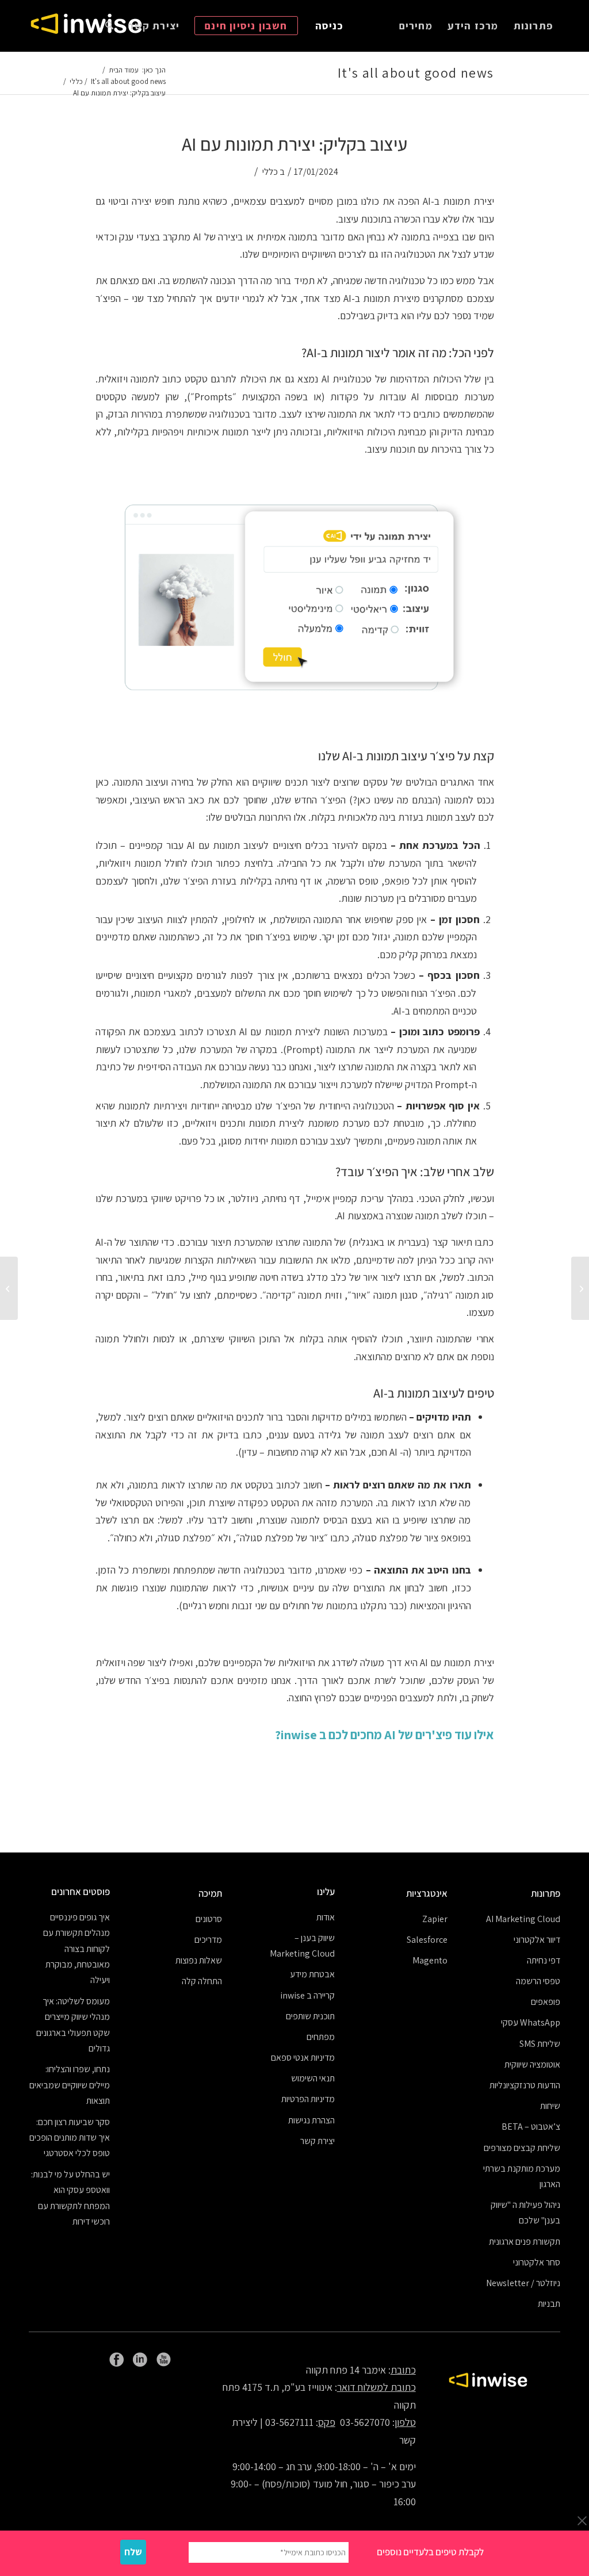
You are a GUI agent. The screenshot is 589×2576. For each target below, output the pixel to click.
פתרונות (546, 1893)
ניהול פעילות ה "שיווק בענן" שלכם (525, 2213)
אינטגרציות (427, 1893)
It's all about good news (416, 72)
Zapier (435, 1919)
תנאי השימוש (313, 2078)
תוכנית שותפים (310, 2016)
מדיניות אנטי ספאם (303, 2058)
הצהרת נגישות (311, 2120)
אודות (326, 1917)
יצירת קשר (318, 2141)
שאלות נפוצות (199, 1960)
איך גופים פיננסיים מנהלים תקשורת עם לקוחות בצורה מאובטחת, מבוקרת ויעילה (77, 1949)
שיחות (550, 2106)
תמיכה (210, 1893)
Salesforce (427, 1940)
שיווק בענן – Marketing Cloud (302, 1946)
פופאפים (546, 2002)
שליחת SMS (540, 2044)
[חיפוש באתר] (109, 26)
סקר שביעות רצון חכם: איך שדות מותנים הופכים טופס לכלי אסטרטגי (70, 2138)
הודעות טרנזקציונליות (525, 2085)
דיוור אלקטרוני (537, 1940)
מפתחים (321, 2037)
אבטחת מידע (312, 1974)
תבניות (549, 2304)
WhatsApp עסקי (531, 2022)
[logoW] (86, 26)
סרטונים (209, 1919)
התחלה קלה (202, 1981)
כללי (270, 171)
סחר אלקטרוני (537, 2262)
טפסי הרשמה (538, 1981)
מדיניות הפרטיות (308, 2099)
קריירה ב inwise (307, 1995)
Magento (430, 1960)
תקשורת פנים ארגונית (525, 2242)
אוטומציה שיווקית (532, 2064)
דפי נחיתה (544, 1960)
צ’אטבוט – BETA (531, 2127)
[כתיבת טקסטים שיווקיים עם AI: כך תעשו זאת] (580, 1288)
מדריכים (208, 1940)
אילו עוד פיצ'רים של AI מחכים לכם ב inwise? (385, 1735)
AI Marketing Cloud (523, 1919)
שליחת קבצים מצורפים (522, 2148)
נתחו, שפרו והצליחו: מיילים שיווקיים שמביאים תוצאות (70, 2085)
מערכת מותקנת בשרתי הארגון (522, 2176)
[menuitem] (533, 26)
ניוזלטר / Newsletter (523, 2283)
